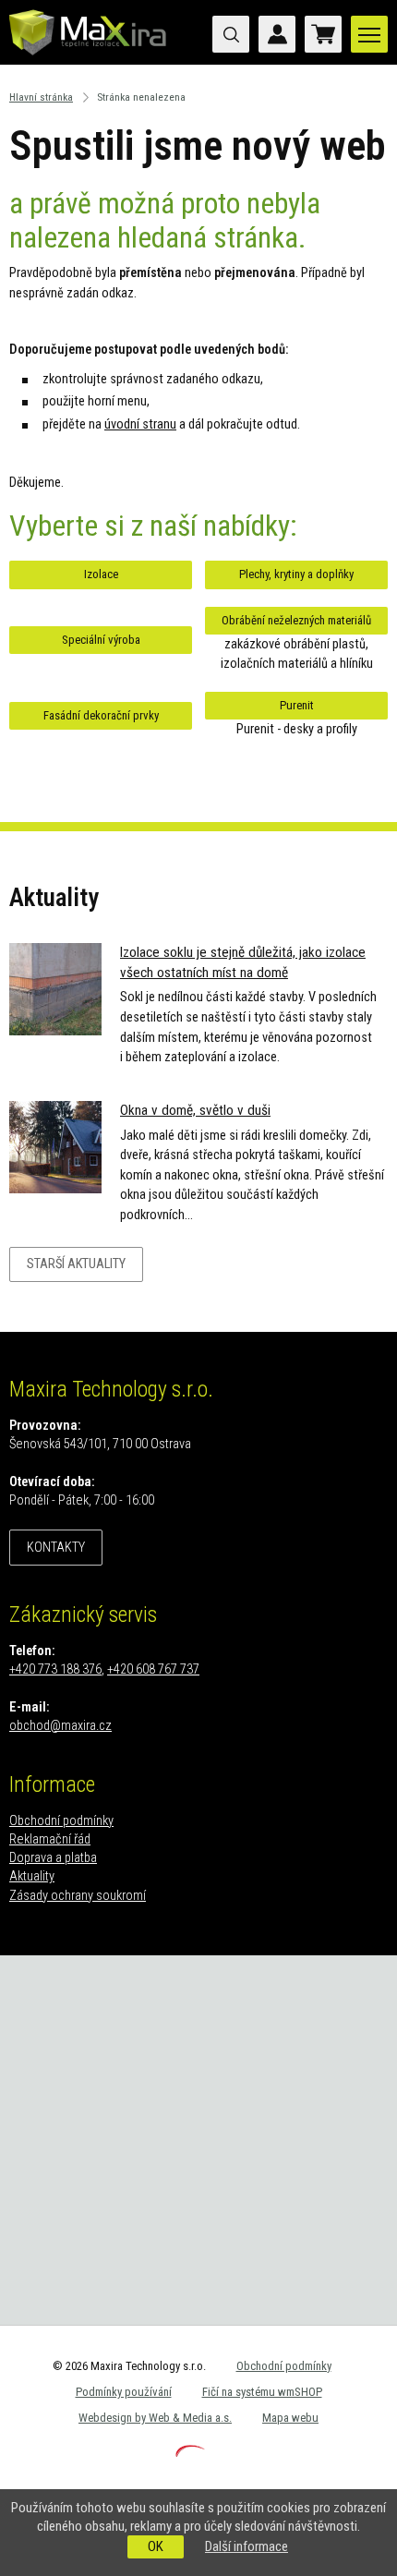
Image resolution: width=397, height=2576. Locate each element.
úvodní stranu (140, 424)
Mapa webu (290, 2418)
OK (156, 2546)
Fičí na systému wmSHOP (262, 2392)
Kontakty (56, 1548)
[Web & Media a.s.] (190, 2453)
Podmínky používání (124, 2392)
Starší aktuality (76, 1264)
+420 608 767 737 (153, 1669)
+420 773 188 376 (55, 1669)
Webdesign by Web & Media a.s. (155, 2418)
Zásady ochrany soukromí (78, 1896)
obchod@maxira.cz (60, 1726)
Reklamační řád (50, 1839)
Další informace (247, 2546)
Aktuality (32, 1876)
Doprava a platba (53, 1858)
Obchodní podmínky (61, 1821)
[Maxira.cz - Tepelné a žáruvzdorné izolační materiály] (88, 60)
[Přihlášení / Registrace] (277, 34)
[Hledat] (231, 34)
